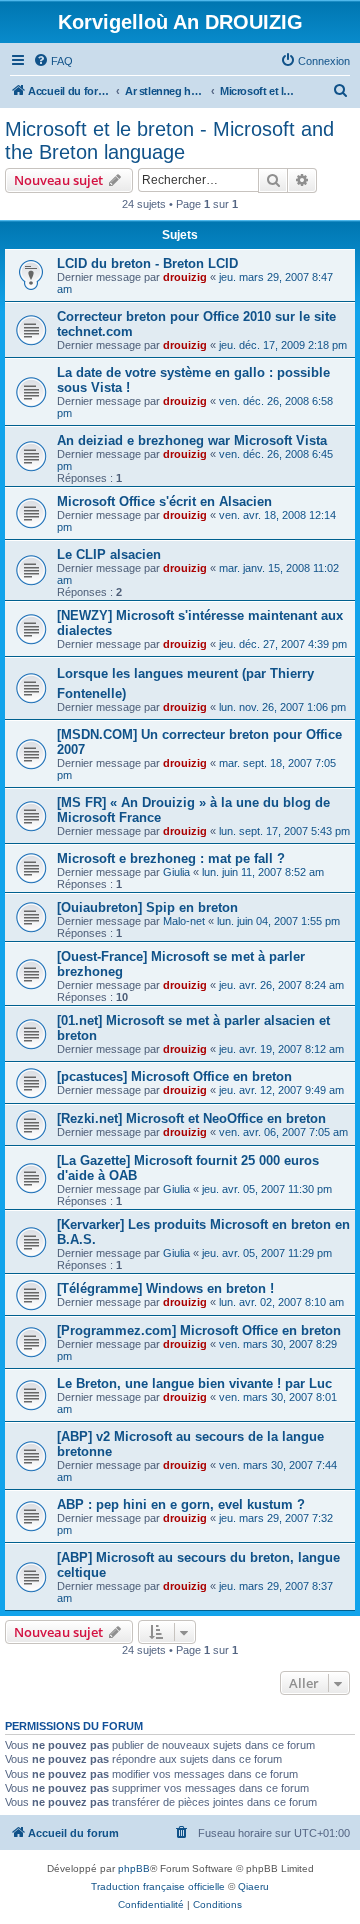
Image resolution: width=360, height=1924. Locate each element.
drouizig (185, 277)
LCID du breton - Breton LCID (147, 263)
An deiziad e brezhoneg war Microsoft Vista (192, 440)
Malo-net (184, 921)
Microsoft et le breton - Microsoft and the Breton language (169, 140)
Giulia (176, 872)
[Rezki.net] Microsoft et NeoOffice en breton (191, 1118)
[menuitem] (53, 61)
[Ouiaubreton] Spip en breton (147, 907)
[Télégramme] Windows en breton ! (165, 1288)
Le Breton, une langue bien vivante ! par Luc (194, 1383)
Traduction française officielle (158, 1886)
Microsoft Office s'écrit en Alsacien (164, 501)
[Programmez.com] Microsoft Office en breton (199, 1330)
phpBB (134, 1868)
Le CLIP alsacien (109, 554)
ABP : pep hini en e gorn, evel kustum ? (181, 1504)
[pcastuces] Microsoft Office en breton (174, 1076)
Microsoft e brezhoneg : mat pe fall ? (171, 858)
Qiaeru (253, 1886)
